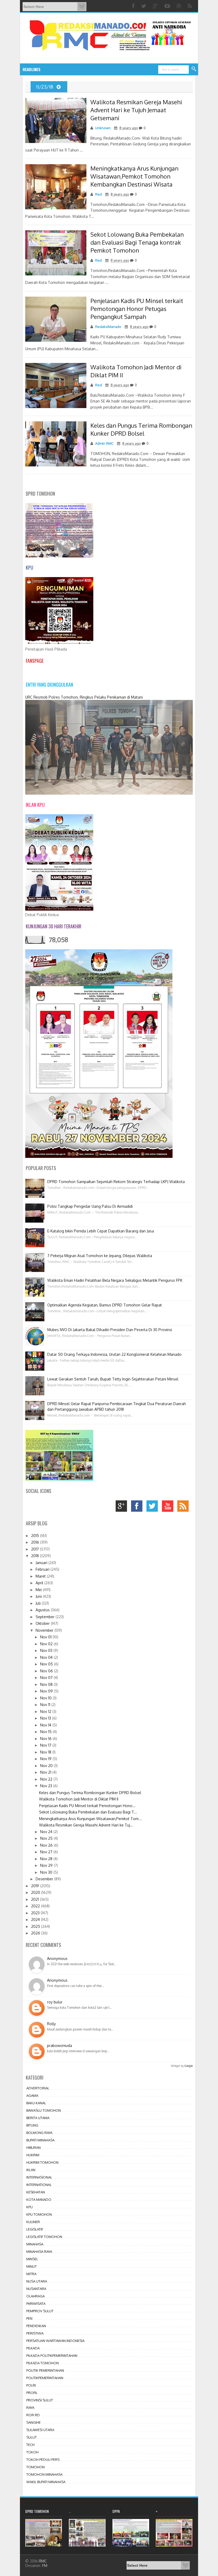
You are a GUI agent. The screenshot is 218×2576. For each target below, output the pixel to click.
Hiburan (33, 2148)
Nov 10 (46, 1698)
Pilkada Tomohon (43, 2363)
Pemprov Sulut (40, 2311)
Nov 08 (47, 1684)
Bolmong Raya (39, 2133)
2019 (36, 1886)
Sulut (32, 2437)
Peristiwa (35, 2333)
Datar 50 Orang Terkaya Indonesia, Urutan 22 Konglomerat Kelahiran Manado (114, 1354)
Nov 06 (47, 1671)
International (39, 2185)
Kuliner (33, 2222)
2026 (36, 1933)
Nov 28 (47, 1859)
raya (30, 2408)
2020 (36, 1892)
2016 (36, 1542)
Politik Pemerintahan (45, 2370)
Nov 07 (47, 1677)
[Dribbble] (179, 6)
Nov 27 (47, 1852)
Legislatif (35, 2229)
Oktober (43, 1623)
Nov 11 (46, 1705)
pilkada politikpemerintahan (52, 2356)
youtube (169, 1507)
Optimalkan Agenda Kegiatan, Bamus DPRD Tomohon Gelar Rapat (105, 1305)
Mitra (31, 2274)
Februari (43, 1569)
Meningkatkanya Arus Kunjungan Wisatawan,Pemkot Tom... (90, 1819)
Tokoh (32, 2452)
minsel (32, 2259)
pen (29, 2318)
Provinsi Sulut (40, 2400)
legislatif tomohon (44, 2237)
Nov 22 (47, 1779)
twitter (154, 1507)
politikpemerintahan (45, 2378)
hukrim (33, 2155)
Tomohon (35, 2467)
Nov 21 (46, 1772)
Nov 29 (47, 1865)
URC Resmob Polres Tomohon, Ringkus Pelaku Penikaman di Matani (84, 697)
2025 (36, 1926)
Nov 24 (47, 1832)
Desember (45, 1879)
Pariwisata (36, 2304)
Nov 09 (47, 1691)
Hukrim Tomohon (42, 2162)
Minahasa (35, 2244)
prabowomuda (60, 2045)
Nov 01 (46, 1637)
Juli (39, 1603)
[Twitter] (144, 6)
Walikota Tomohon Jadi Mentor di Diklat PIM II (79, 1799)
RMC (43, 2561)
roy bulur (55, 2002)
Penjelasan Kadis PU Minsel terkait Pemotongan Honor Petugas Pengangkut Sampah (137, 309)
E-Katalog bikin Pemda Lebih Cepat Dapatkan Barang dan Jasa (101, 1231)
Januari (42, 1563)
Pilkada (33, 2348)
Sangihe (33, 2422)
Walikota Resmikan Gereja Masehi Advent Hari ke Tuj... (86, 1825)
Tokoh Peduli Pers (43, 2460)
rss (184, 1507)
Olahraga (35, 2296)
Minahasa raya (39, 2252)
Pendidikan (36, 2326)
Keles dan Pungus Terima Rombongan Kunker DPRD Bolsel (90, 1793)
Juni (39, 1596)
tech (30, 2445)
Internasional (39, 2177)
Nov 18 (46, 1752)
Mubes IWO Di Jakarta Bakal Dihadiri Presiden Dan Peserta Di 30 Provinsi (110, 1330)
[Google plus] (156, 6)
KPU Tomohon (39, 2214)
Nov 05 (47, 1664)
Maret (41, 1576)
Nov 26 (47, 1845)
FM (45, 2566)
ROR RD (33, 2415)
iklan (31, 2170)
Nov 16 (46, 1739)
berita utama (38, 2118)
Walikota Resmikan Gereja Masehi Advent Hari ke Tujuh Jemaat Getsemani (136, 110)
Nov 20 (47, 1766)
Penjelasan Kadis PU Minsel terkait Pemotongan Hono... (87, 1806)
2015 (36, 1536)
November (45, 1630)
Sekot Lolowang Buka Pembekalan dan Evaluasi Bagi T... (88, 1812)
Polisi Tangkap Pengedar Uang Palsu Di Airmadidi (90, 1206)
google (123, 1507)
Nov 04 (47, 1657)
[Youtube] (168, 6)
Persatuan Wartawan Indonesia (55, 2341)
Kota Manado (39, 2200)
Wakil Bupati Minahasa (46, 2482)
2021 (35, 1899)
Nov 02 (47, 1644)
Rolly (51, 2024)
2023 (36, 1913)
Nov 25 (47, 1838)
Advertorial (38, 2088)
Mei (39, 1590)
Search (194, 69)
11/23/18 (45, 87)
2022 (36, 1906)
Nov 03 (47, 1650)
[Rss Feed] (190, 6)
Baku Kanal (36, 2103)
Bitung (32, 2125)
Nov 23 (47, 1786)
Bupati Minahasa (40, 2140)
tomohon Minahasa (44, 2474)
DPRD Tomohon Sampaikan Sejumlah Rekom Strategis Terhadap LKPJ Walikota (116, 1182)
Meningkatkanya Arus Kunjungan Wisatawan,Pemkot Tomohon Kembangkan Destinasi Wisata (134, 176)
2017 (35, 1549)
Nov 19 (46, 1759)
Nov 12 (46, 1711)
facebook (138, 1507)
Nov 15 (46, 1732)
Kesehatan (36, 2192)
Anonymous (57, 1958)
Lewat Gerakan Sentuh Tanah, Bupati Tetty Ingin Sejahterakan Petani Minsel (113, 1379)
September (46, 1617)
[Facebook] (134, 6)
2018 (35, 1556)
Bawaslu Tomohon (44, 2110)
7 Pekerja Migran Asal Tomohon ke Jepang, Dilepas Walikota (100, 1256)
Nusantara (36, 2289)
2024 (36, 1919)
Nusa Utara (37, 2281)
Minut (32, 2266)
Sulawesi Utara (40, 2430)
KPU (30, 2207)
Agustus (43, 1610)
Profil (32, 2393)
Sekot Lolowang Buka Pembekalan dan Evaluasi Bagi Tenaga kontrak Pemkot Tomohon (137, 242)
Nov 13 (46, 1718)
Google (189, 2066)
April (40, 1583)
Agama (32, 2096)
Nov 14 (46, 1725)
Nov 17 (46, 1745)
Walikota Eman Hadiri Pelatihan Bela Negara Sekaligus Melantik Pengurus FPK (115, 1280)
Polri (31, 2385)
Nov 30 (47, 1872)
